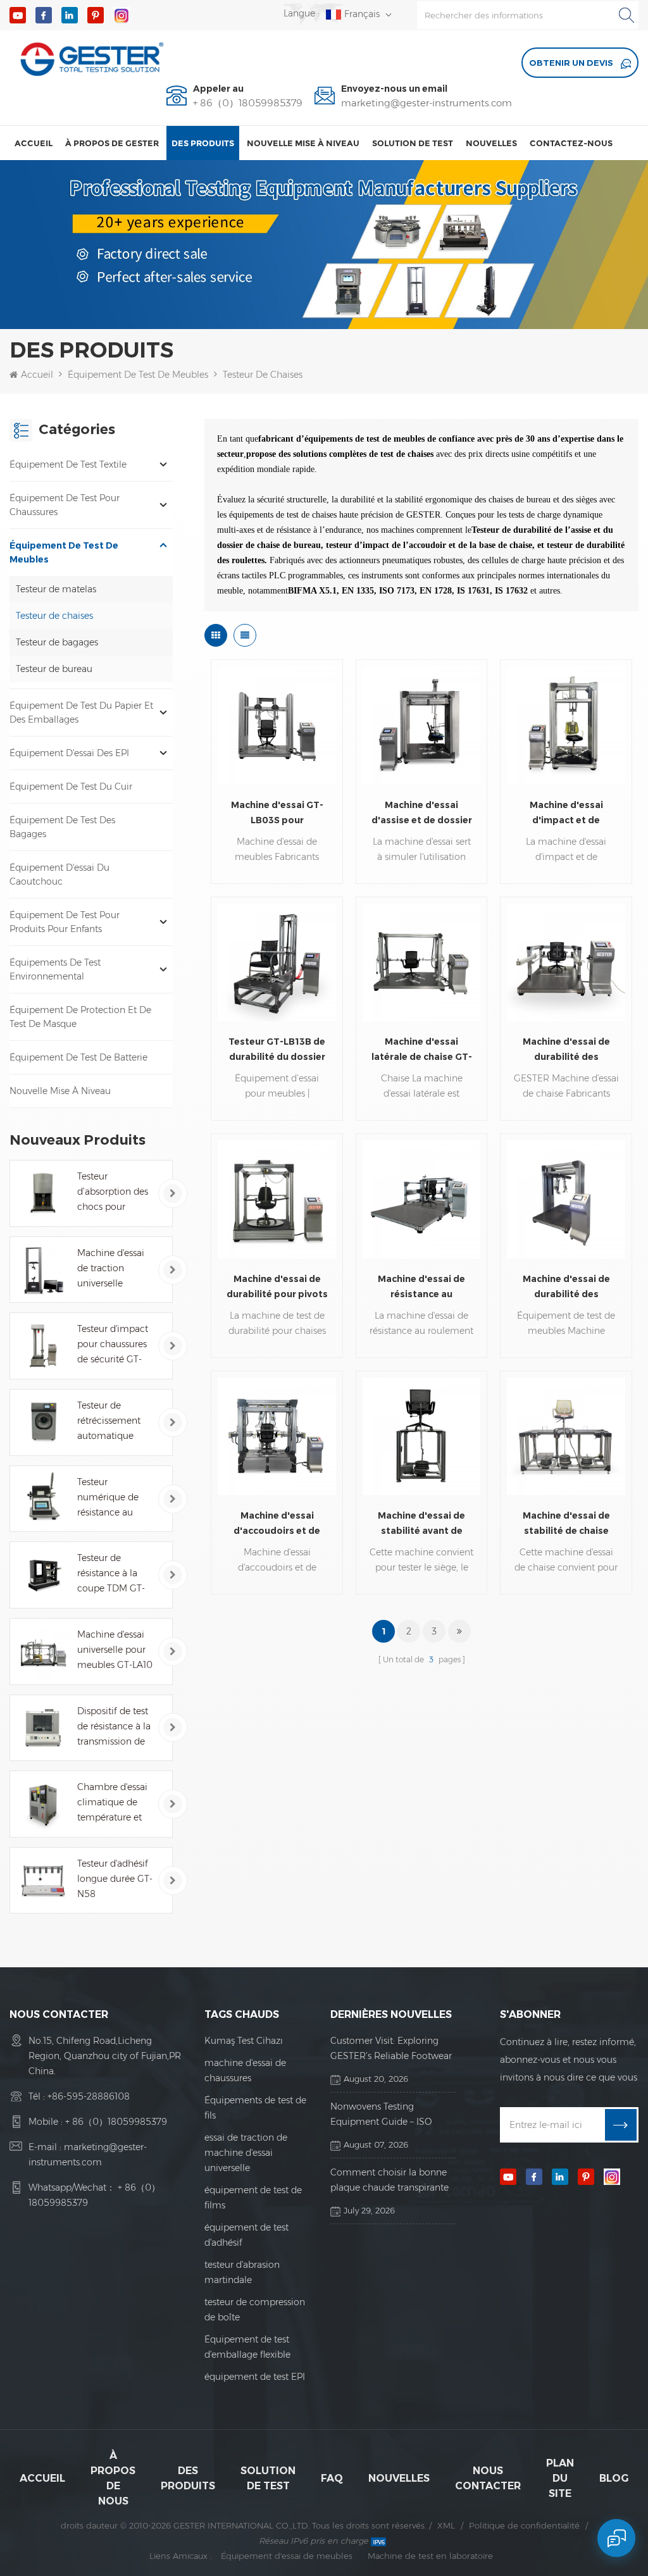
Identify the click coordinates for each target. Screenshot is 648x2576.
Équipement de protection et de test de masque (80, 1017)
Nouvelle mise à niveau (303, 143)
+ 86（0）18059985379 (248, 103)
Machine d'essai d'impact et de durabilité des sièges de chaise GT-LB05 (566, 813)
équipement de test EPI (255, 2377)
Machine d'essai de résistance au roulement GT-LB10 (421, 1287)
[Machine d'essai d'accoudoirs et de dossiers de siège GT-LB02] (277, 1436)
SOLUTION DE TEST (413, 143)
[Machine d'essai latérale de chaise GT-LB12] (421, 962)
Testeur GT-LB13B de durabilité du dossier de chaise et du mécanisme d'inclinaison (277, 1050)
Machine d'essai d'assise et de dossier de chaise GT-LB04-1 (422, 813)
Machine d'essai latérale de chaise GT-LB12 (422, 1050)
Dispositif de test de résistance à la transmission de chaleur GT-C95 (114, 1727)
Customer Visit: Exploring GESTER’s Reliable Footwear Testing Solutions (391, 2049)
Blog (614, 2478)
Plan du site (560, 2478)
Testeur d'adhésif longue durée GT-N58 (115, 1879)
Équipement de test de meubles (138, 375)
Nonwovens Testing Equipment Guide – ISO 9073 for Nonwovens (381, 2115)
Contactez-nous (571, 143)
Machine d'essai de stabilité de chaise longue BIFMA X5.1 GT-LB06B (566, 1524)
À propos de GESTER (112, 143)
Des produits (203, 143)
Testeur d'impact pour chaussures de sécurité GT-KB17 (113, 1345)
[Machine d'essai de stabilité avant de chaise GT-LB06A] (421, 1436)
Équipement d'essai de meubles (287, 2556)
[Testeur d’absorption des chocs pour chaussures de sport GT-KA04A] (43, 1193)
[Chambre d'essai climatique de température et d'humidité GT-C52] (43, 1804)
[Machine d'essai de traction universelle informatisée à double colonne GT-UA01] (43, 1270)
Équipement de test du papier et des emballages (81, 712)
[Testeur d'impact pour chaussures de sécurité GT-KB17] (43, 1346)
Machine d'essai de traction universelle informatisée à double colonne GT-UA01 (111, 1269)
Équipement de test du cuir (71, 787)
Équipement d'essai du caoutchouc (59, 874)
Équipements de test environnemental (55, 969)
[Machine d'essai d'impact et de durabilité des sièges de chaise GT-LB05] (566, 725)
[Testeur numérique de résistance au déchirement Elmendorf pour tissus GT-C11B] (43, 1499)
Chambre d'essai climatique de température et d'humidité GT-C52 (112, 1803)
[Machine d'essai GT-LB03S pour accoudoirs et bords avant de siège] (277, 725)
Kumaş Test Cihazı (244, 2041)
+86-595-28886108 (89, 2096)
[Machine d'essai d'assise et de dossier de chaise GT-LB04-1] (421, 725)
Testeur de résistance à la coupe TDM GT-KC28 (111, 1574)
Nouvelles (491, 143)
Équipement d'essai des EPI (69, 753)
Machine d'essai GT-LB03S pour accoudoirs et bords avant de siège (277, 813)
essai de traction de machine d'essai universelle (246, 2153)
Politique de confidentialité (524, 2525)
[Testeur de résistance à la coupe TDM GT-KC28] (43, 1575)
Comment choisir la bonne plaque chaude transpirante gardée (389, 2181)
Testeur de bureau (54, 669)
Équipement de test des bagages (62, 827)
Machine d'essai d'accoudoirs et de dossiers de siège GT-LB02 (277, 1524)
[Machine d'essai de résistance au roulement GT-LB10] (421, 1199)
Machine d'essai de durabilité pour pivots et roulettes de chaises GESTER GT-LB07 (277, 1287)
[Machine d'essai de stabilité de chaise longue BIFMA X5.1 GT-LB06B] (566, 1436)
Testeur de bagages (57, 642)
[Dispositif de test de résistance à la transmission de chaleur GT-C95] (43, 1728)
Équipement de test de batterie (78, 1057)
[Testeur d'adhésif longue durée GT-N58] (43, 1881)
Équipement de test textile (68, 464)
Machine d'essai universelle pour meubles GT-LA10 (115, 1650)
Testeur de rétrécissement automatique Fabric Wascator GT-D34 (111, 1422)
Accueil (34, 143)
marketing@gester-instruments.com (427, 103)
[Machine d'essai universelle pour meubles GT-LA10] (43, 1652)
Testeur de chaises (263, 375)
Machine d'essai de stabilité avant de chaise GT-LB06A (421, 1524)
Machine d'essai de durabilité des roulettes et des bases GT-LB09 (566, 1050)
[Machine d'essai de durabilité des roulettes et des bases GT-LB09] (566, 962)
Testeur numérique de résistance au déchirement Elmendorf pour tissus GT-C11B (112, 1498)
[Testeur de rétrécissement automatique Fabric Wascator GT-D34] (43, 1422)
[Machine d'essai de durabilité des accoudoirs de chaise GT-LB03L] (566, 1199)
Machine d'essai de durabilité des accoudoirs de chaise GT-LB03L (566, 1287)
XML (446, 2525)
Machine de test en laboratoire (430, 2556)
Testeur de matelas (56, 589)
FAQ (332, 2478)
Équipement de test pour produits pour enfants (65, 922)
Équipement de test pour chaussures (65, 505)
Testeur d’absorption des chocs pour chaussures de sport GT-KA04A (113, 1192)
